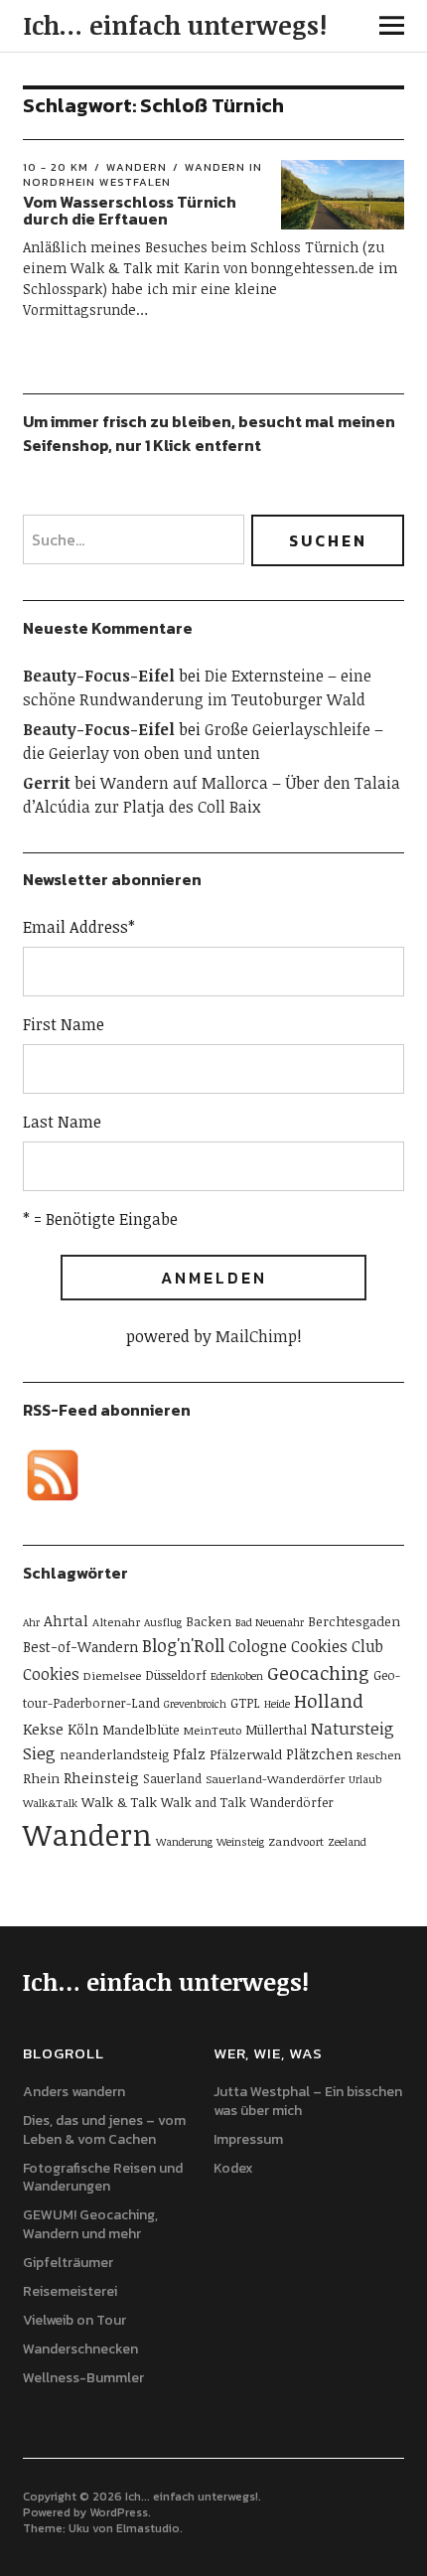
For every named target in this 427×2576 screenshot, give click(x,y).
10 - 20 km (56, 167)
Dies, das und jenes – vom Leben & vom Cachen (104, 2130)
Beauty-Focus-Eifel (99, 676)
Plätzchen (319, 1754)
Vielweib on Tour (74, 2320)
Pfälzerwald (246, 1754)
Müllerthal (276, 1730)
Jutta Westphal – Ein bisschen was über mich (308, 2101)
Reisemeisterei (70, 2291)
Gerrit (47, 783)
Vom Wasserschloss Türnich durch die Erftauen (130, 211)
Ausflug (163, 1622)
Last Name (62, 1122)
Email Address (79, 927)
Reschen (379, 1754)
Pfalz (189, 1754)
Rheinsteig (101, 1777)
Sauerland (172, 1778)
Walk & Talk (119, 1802)
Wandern (137, 167)
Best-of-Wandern (80, 1647)
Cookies (51, 1674)
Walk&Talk (50, 1803)
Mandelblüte (141, 1730)
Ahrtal (66, 1620)
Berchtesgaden (354, 1621)
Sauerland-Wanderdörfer (275, 1778)
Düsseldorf (176, 1675)
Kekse (43, 1729)
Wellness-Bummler (83, 2378)
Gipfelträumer (68, 2263)
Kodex (233, 2168)
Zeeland (347, 1842)
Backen (209, 1621)
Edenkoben (237, 1676)
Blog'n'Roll (183, 1645)
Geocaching (318, 1672)
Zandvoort (296, 1841)
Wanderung (184, 1842)
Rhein (41, 1778)
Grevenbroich (195, 1704)
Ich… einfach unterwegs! (175, 25)
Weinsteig (240, 1842)
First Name (64, 1024)
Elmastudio (148, 2528)
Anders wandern (74, 2092)
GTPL (245, 1703)
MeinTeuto (213, 1730)
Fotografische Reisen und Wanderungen (103, 2178)
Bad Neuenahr (270, 1622)
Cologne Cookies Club (306, 1646)
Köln (83, 1729)
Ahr (31, 1622)
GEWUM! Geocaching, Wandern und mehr (90, 2224)
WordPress (119, 2512)
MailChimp (256, 1336)
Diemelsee (112, 1675)
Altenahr (116, 1621)
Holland (329, 1700)
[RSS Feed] (53, 1475)
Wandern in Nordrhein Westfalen (142, 174)
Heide (277, 1704)
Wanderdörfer (292, 1802)
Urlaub (365, 1779)
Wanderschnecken (80, 2349)
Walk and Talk (204, 1802)
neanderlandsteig (114, 1754)
